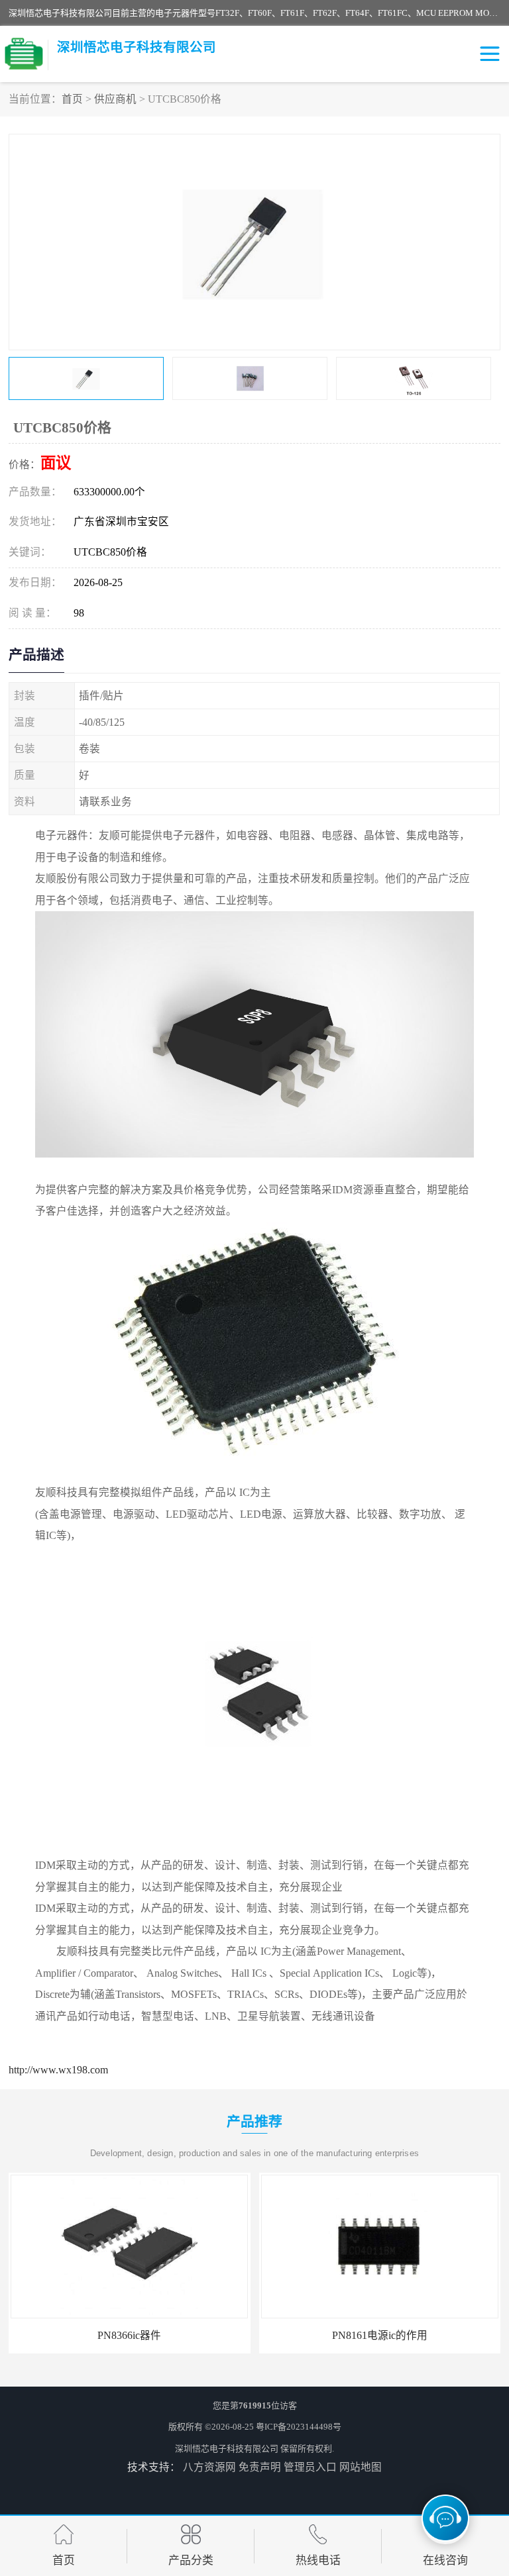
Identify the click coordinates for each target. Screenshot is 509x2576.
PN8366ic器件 (46, 2335)
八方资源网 (209, 2467)
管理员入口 (310, 2467)
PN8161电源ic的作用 (296, 2335)
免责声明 (260, 2467)
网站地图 (361, 2467)
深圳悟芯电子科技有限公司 (227, 2449)
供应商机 (115, 99)
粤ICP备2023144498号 (299, 2427)
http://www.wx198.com (58, 2070)
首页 (72, 99)
